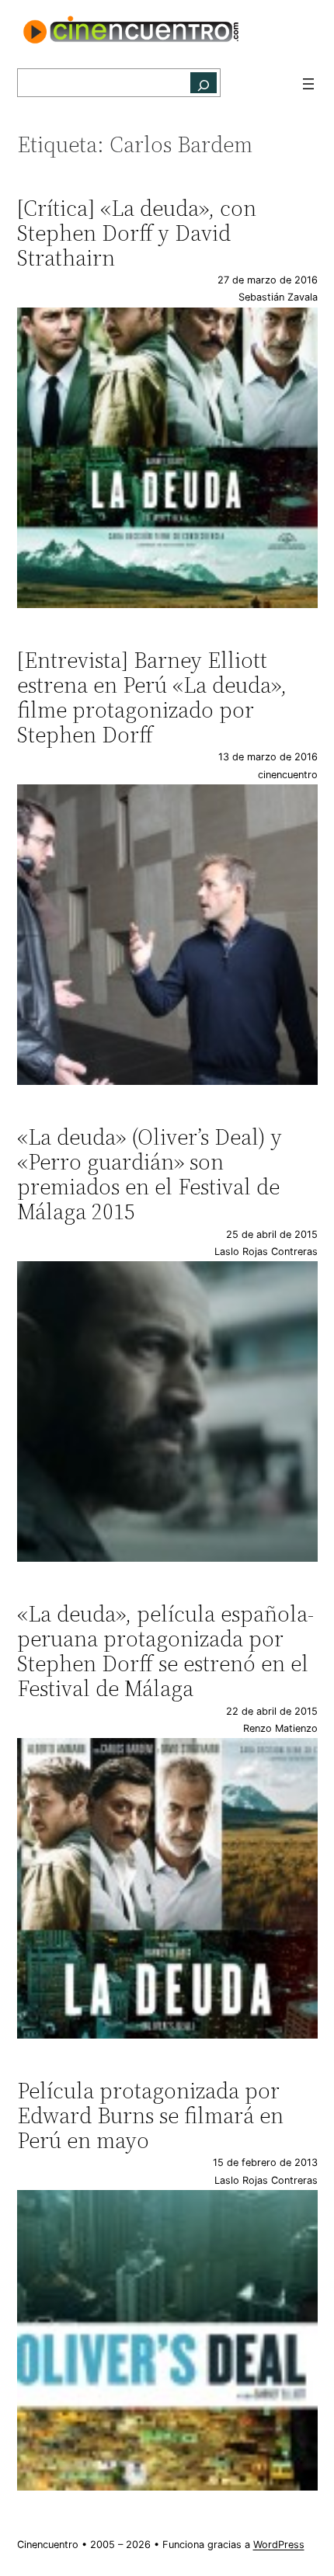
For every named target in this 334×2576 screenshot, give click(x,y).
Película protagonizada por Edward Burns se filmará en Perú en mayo (150, 2116)
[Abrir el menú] (308, 84)
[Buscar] (204, 83)
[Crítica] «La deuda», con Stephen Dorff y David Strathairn (137, 233)
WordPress (279, 2545)
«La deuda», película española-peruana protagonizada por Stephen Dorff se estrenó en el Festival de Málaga (165, 1651)
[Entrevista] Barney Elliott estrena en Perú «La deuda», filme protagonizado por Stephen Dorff (152, 698)
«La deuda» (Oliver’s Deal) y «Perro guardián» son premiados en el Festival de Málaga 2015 (150, 1175)
